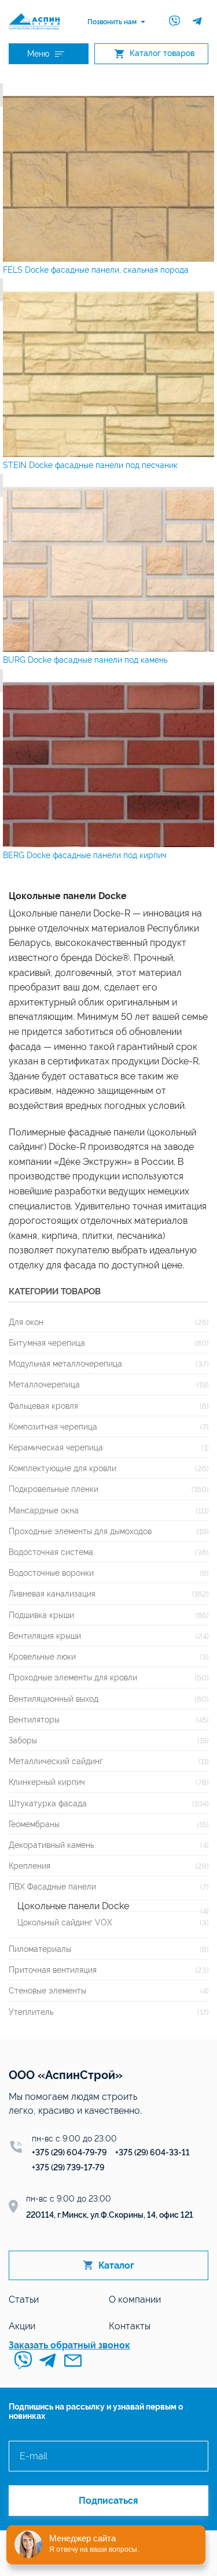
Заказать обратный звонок (69, 2345)
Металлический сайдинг (56, 1761)
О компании (135, 2300)
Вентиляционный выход (54, 1699)
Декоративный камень (51, 1845)
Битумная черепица (47, 1343)
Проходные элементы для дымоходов (80, 1531)
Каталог (116, 2265)
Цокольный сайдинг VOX (65, 1922)
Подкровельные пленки (54, 1489)
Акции (22, 2326)
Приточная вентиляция (53, 1970)
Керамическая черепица (56, 1447)
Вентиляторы (34, 1719)
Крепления (30, 1866)
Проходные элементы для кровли (73, 1677)
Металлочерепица (44, 1384)
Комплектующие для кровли (62, 1468)
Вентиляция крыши (45, 1636)
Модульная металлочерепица (65, 1363)
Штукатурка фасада (48, 1803)
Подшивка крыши (41, 1615)
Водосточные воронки (51, 1573)
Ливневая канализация (52, 1593)
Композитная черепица (53, 1426)
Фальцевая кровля (43, 1406)
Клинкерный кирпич (47, 1782)
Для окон (26, 1322)
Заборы (23, 1740)
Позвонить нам (112, 22)
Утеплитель (31, 2012)
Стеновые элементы (47, 1990)
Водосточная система (51, 1552)
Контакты (130, 2326)
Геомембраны (34, 1824)
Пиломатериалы (40, 1949)
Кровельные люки (42, 1656)
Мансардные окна (44, 1510)
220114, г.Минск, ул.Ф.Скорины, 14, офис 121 (110, 2215)
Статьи (24, 2300)
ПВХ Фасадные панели (52, 1886)
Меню (38, 54)
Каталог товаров (162, 53)
